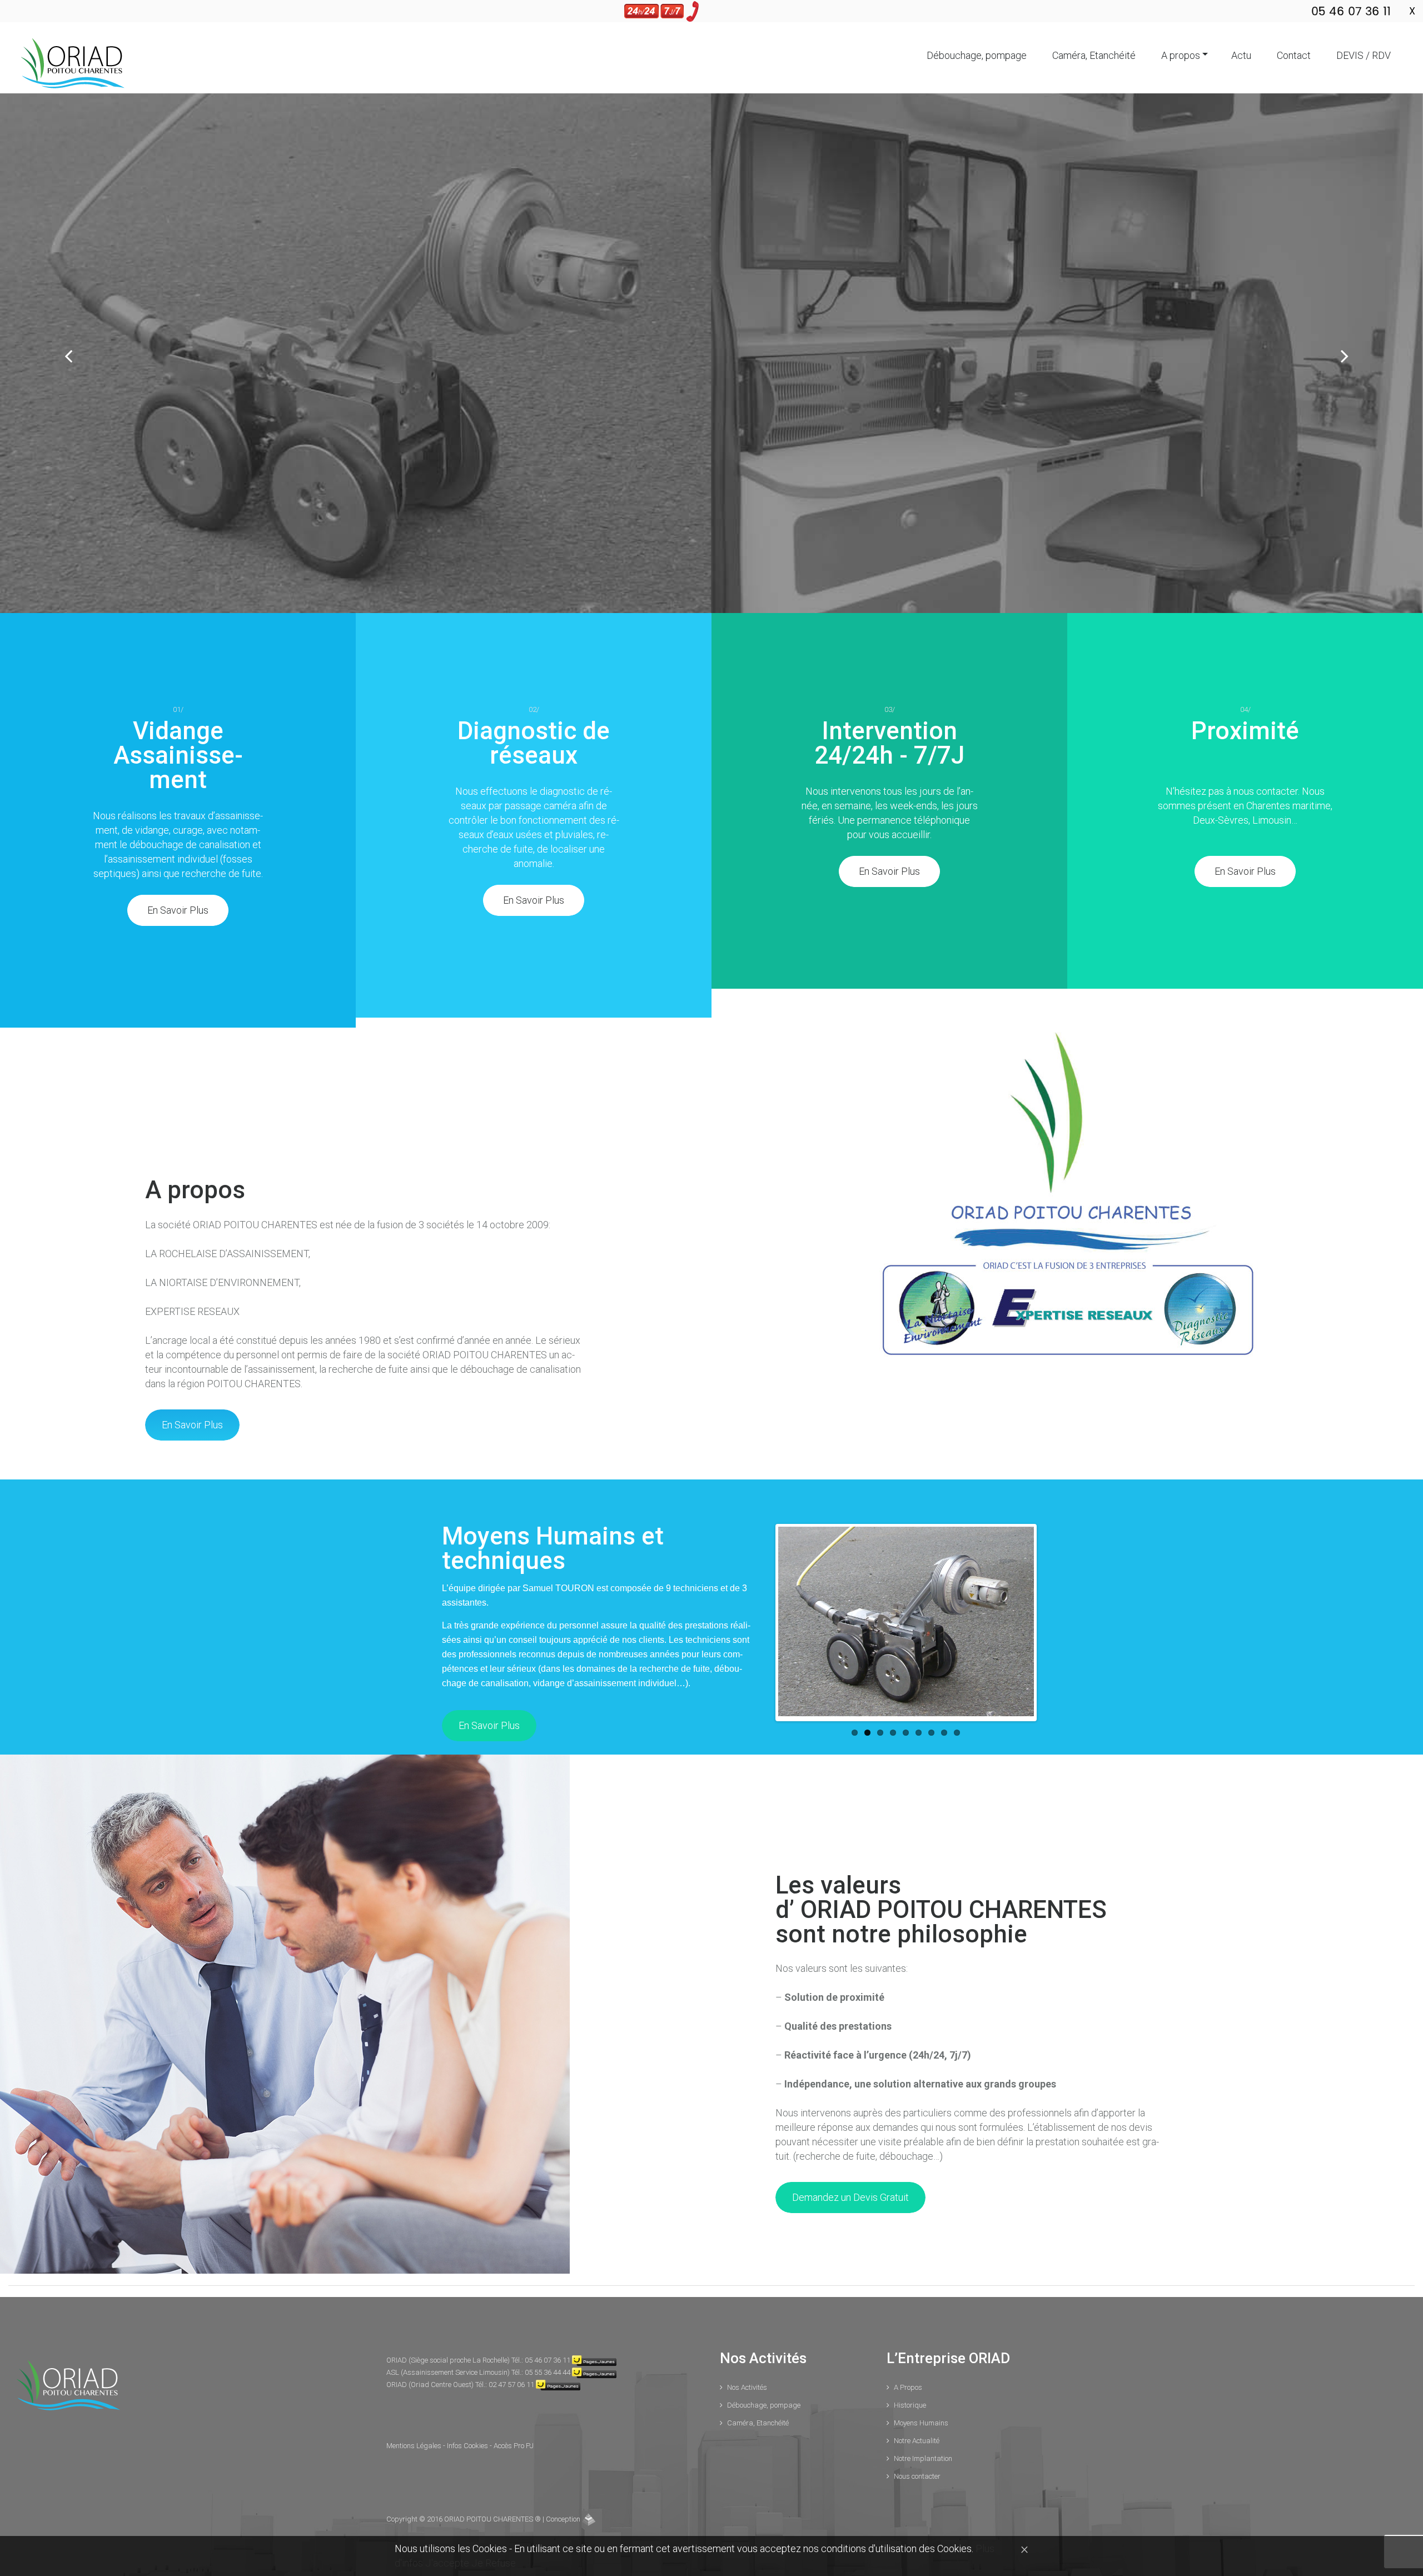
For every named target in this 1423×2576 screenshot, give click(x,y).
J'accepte (448, 2563)
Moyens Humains (921, 2423)
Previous (789, 1623)
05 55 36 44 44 (548, 2372)
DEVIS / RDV (1364, 55)
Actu (1241, 55)
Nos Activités (747, 2387)
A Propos (908, 2387)
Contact (1294, 55)
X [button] (1412, 11)
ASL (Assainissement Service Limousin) (449, 2372)
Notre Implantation (923, 2458)
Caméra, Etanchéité (1094, 55)
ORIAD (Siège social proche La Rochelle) (449, 2360)
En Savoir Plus (643, 455)
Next (1023, 1623)
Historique (910, 2405)
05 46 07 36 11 (548, 2360)
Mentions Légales (415, 2446)
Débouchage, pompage (977, 55)
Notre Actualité (917, 2441)
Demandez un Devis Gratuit (850, 2197)
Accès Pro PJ (514, 2446)
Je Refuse (494, 2563)
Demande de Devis (780, 455)
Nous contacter (917, 2476)
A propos (1181, 55)
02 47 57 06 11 (511, 2385)
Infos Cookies (468, 2446)
